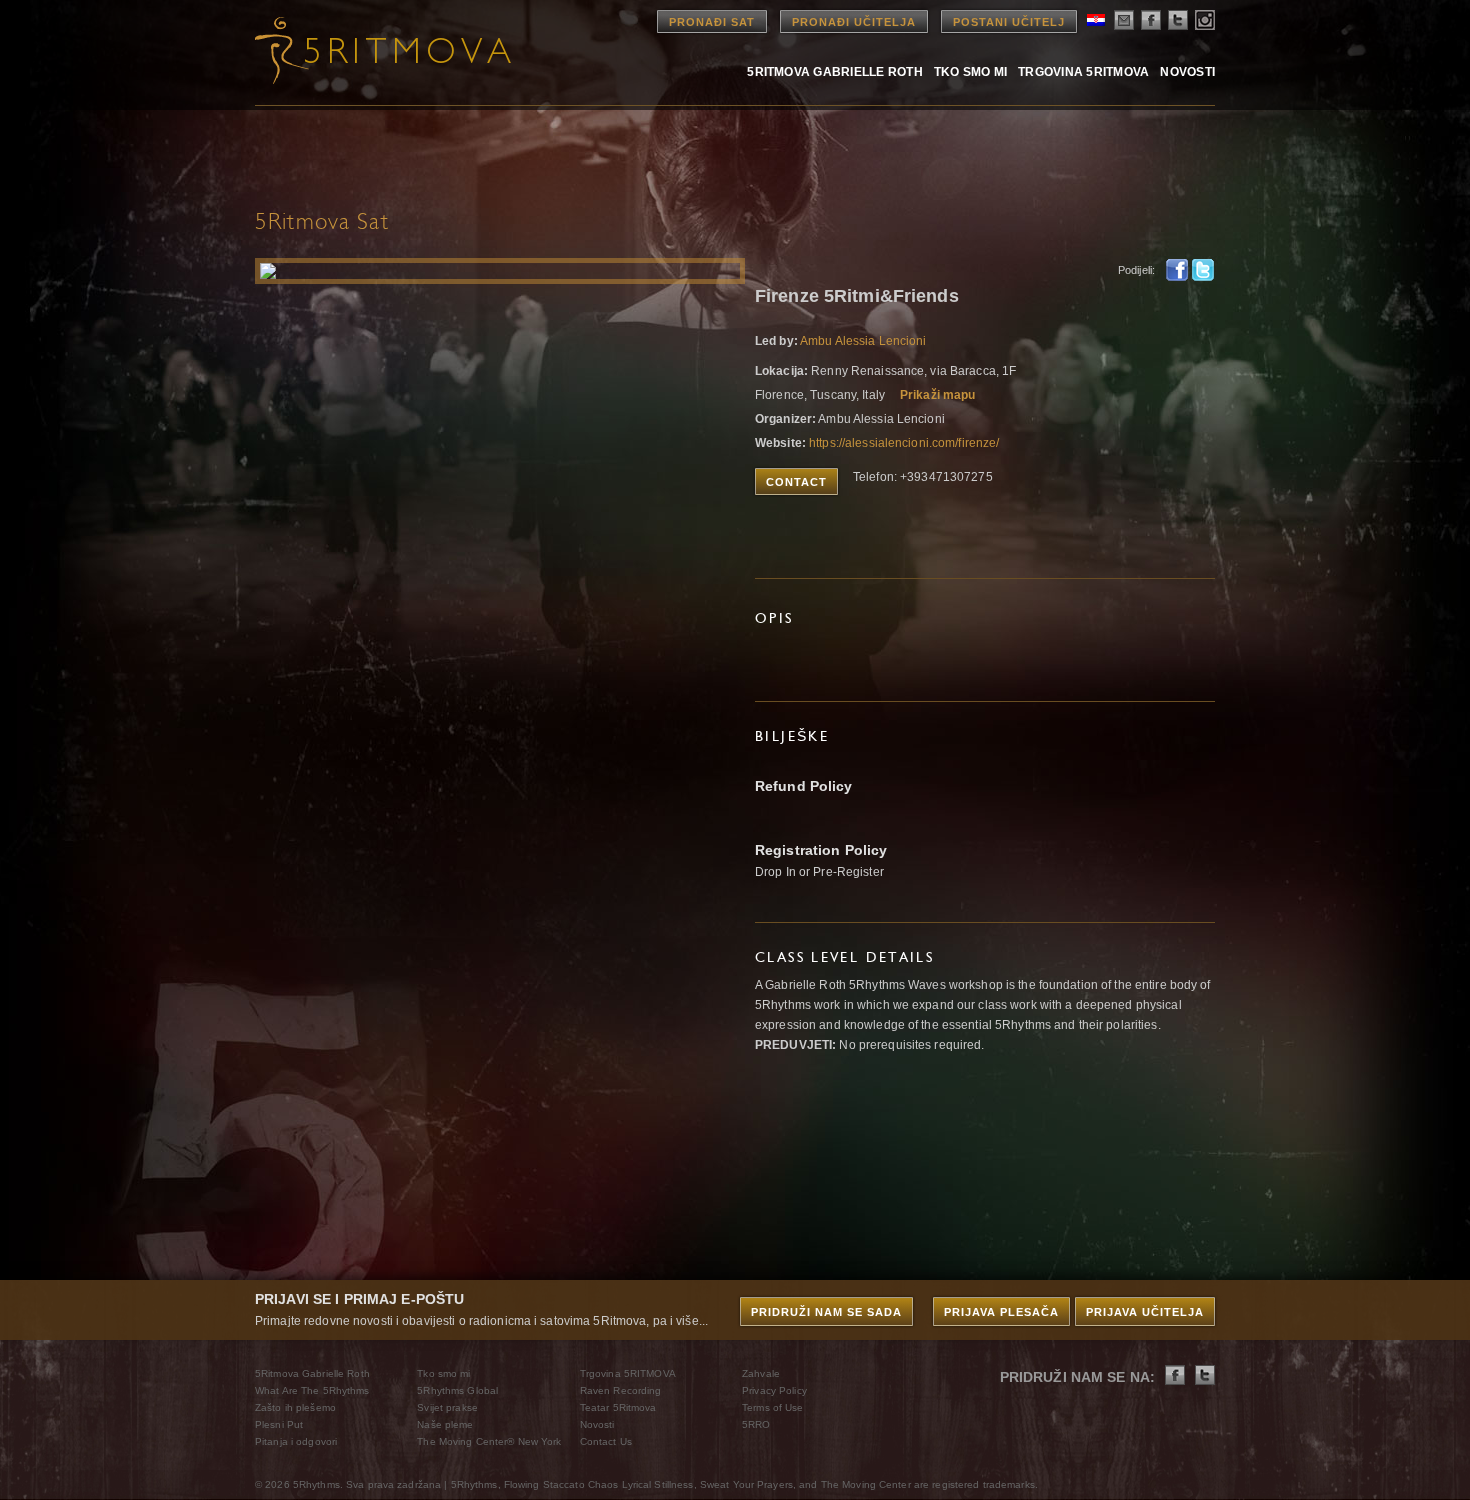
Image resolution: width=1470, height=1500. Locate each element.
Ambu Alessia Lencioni (863, 341)
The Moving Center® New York (489, 1441)
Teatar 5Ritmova (618, 1407)
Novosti (1187, 71)
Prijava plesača (1001, 1312)
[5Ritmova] (365, 50)
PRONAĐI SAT (712, 22)
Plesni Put (279, 1424)
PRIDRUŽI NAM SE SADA (826, 1312)
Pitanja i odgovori (296, 1441)
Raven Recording (621, 1390)
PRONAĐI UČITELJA (854, 22)
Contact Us (606, 1441)
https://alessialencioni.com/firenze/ (904, 443)
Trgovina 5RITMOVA (1083, 71)
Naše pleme (445, 1424)
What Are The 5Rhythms (312, 1390)
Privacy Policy (774, 1390)
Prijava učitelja (1145, 1312)
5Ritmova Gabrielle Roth (835, 71)
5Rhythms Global (457, 1390)
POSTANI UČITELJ (1009, 22)
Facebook (1177, 270)
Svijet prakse (447, 1407)
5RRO (756, 1424)
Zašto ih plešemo (295, 1407)
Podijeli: (1136, 270)
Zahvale (761, 1373)
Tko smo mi (970, 71)
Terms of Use (772, 1407)
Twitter (1203, 270)
